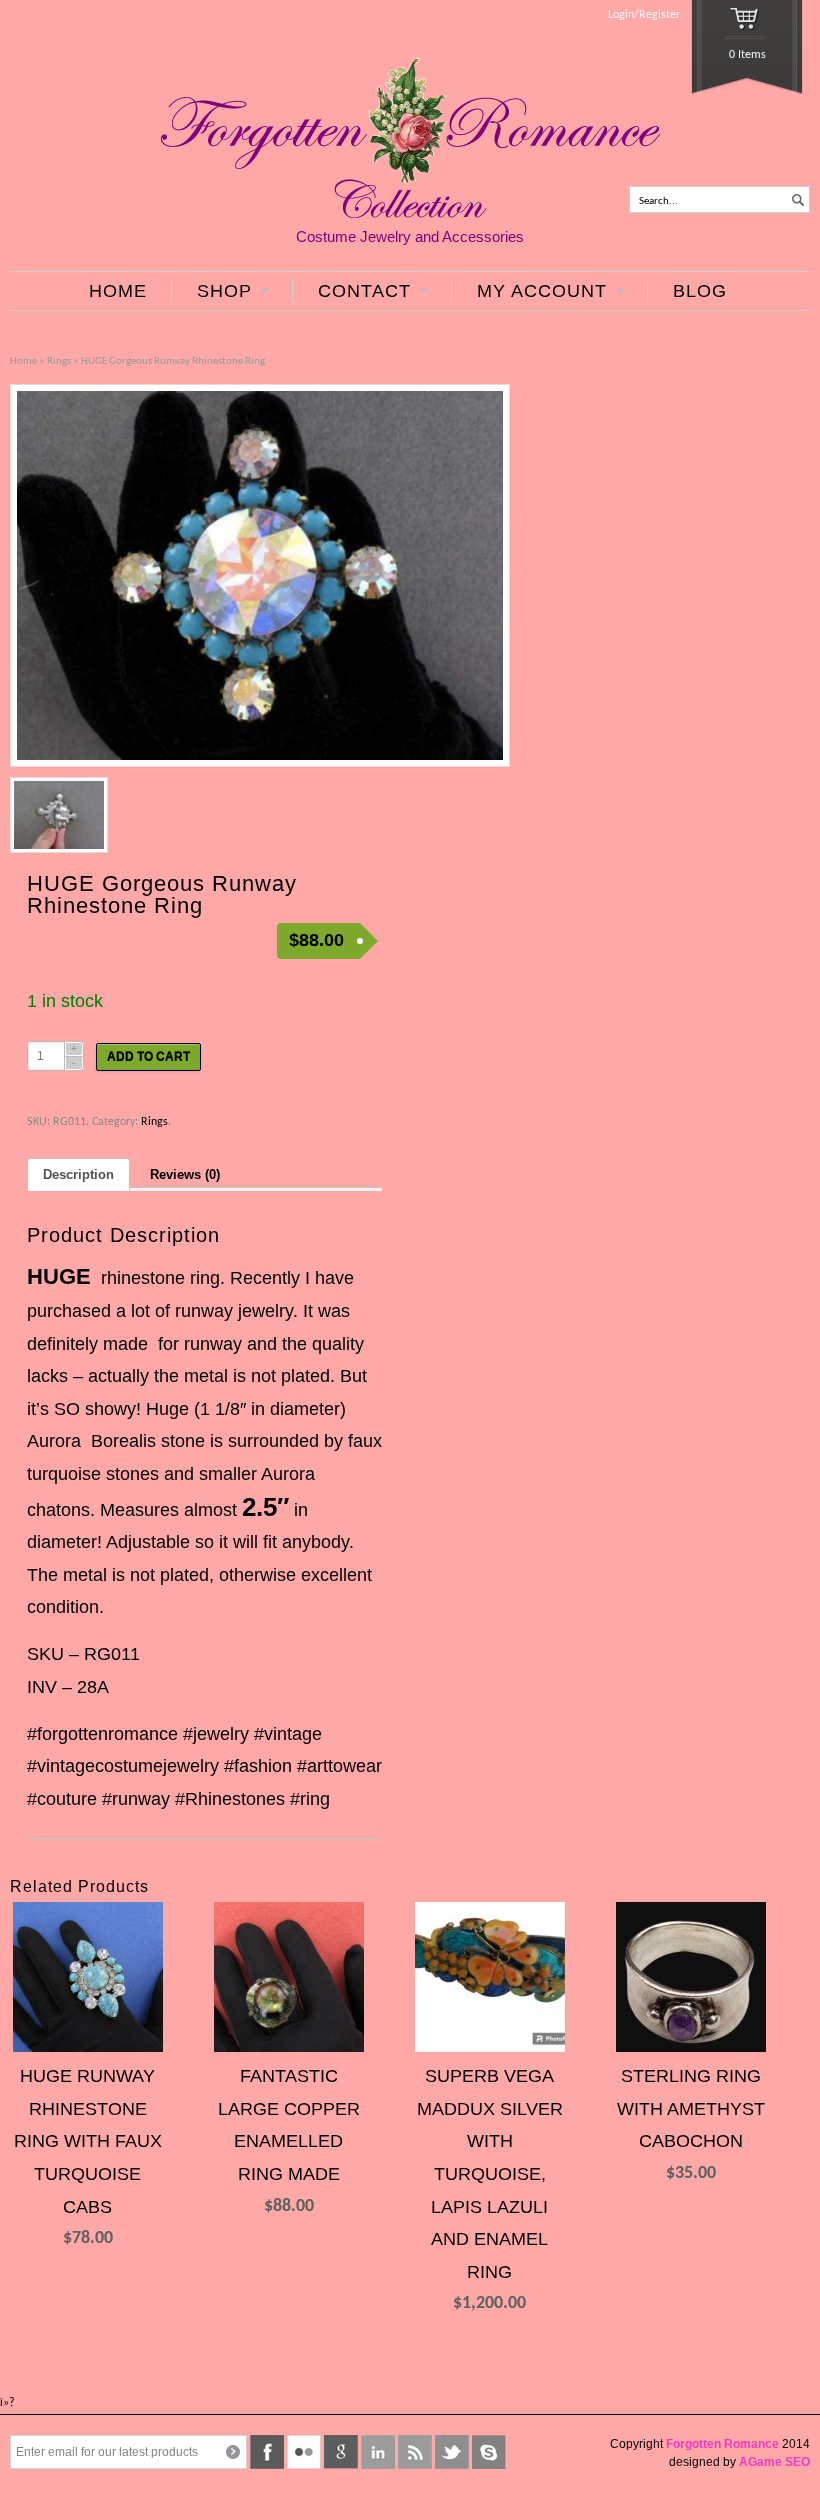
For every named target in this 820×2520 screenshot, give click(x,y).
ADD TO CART (148, 1057)
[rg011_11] (59, 815)
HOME (118, 291)
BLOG (700, 291)
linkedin (378, 2452)
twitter (452, 2452)
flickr (304, 2452)
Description (78, 1175)
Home (23, 361)
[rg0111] (260, 575)
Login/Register (644, 15)
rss (415, 2452)
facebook (267, 2452)
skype (489, 2452)
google (341, 2452)
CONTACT (351, 291)
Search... (658, 201)
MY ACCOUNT (529, 291)
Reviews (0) (185, 1175)
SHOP (211, 291)
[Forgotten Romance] (410, 215)
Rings (59, 361)
